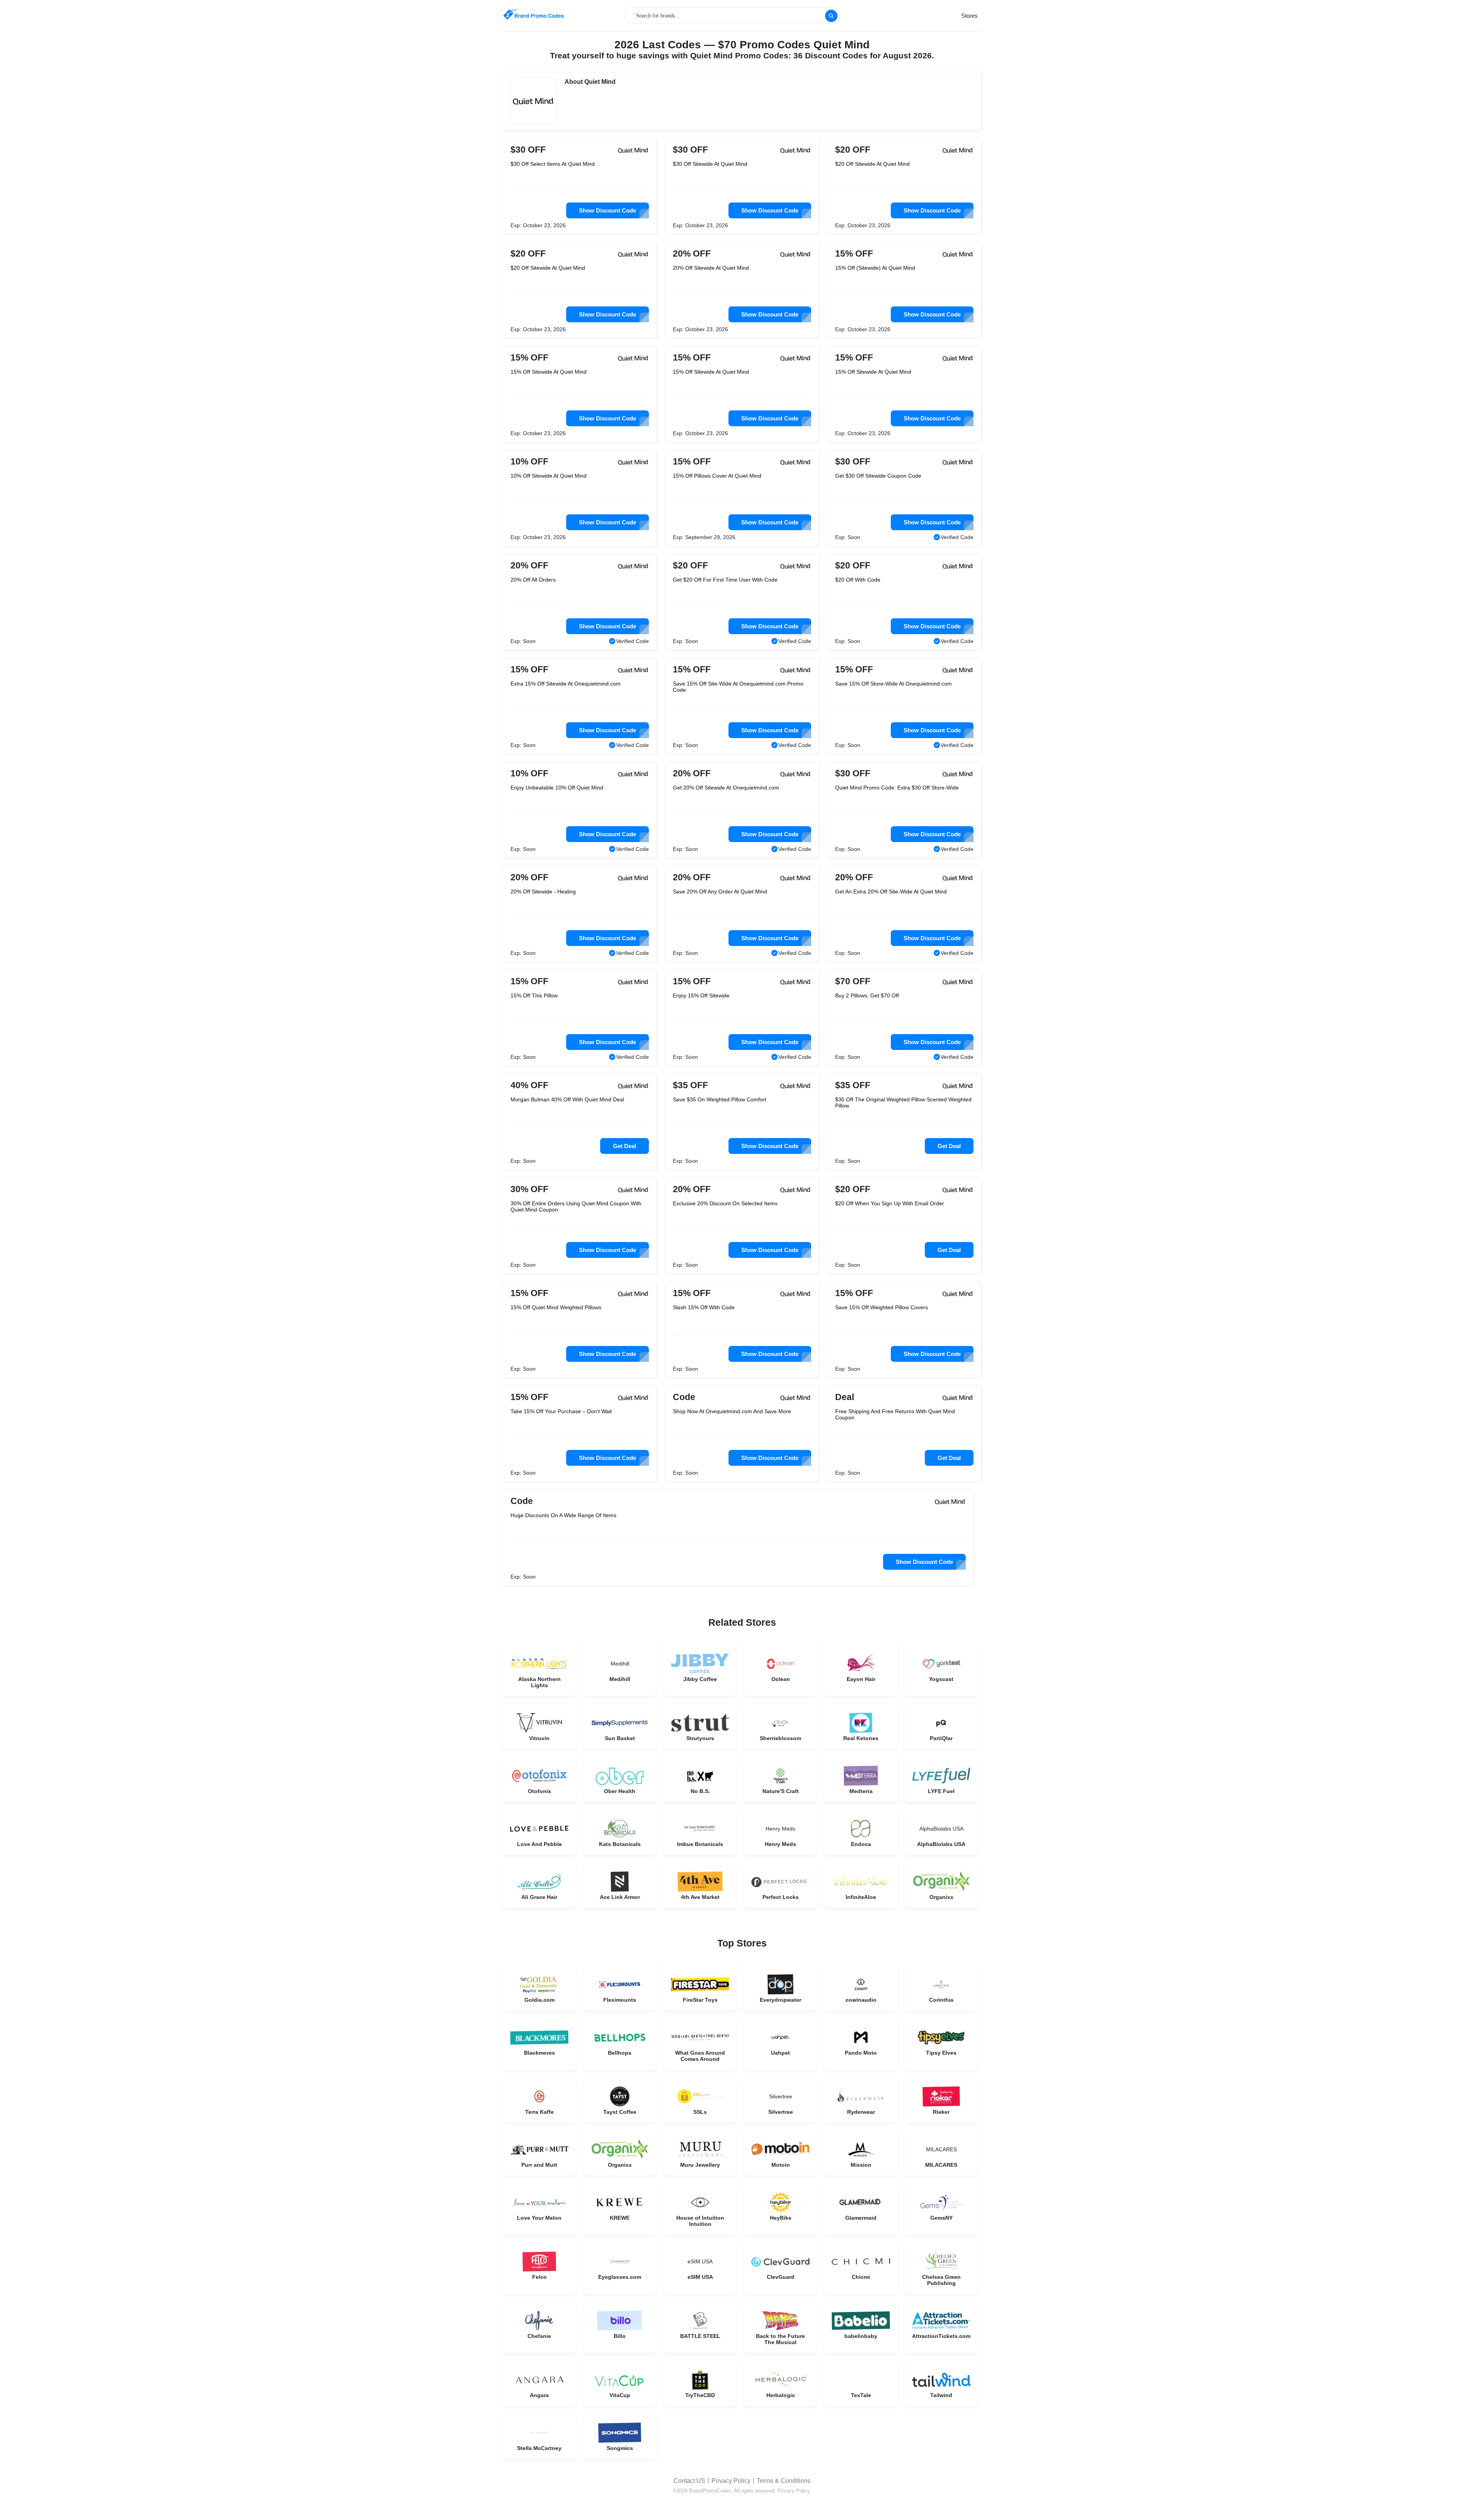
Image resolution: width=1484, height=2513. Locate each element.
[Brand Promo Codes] (533, 14)
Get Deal (625, 1146)
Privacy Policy (731, 2481)
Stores (969, 16)
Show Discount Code (608, 210)
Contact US (689, 2481)
